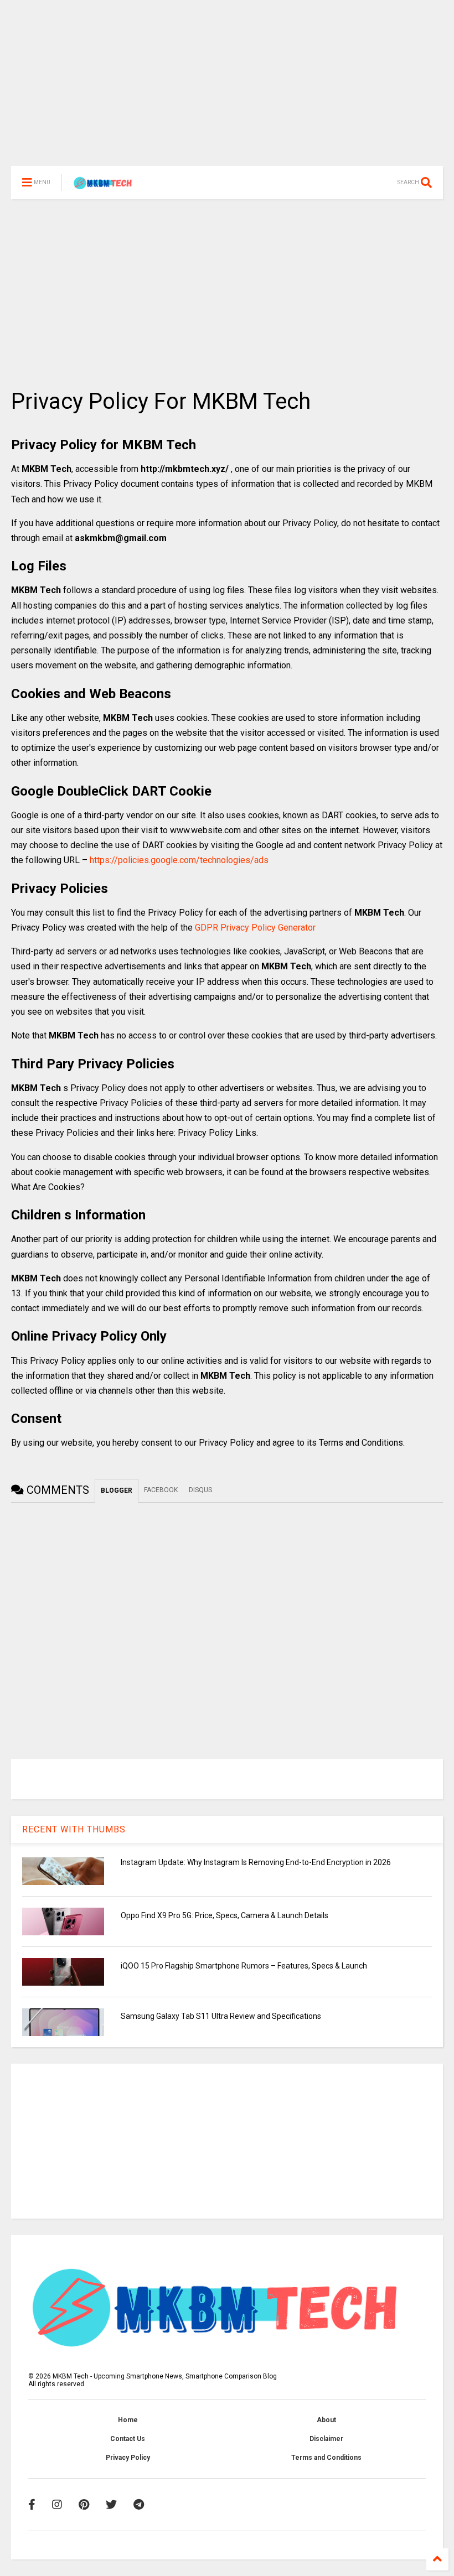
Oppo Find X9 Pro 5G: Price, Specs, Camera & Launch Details (225, 1915)
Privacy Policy (128, 2458)
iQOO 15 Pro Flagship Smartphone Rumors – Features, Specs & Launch (244, 1966)
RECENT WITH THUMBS (74, 1829)
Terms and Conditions (326, 2458)
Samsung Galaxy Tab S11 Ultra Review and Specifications (221, 2016)
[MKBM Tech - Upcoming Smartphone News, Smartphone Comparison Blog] (105, 186)
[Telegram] (139, 2505)
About (326, 2420)
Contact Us (128, 2439)
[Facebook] (32, 2505)
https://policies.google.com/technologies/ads (179, 860)
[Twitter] (111, 2505)
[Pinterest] (84, 2505)
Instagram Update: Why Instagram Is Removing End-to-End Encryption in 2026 (256, 1862)
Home (128, 2420)
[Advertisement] (227, 89)
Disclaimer (326, 2439)
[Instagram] (57, 2505)
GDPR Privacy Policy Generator (255, 928)
